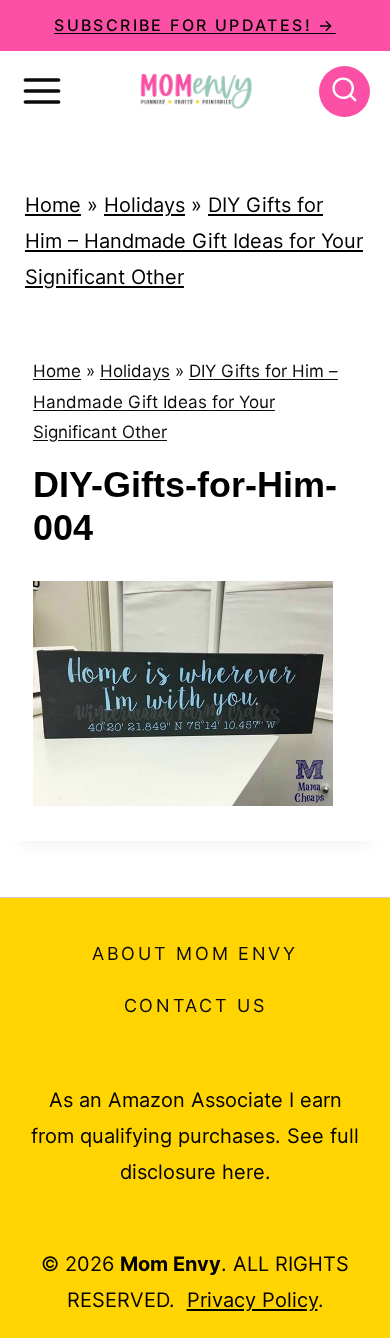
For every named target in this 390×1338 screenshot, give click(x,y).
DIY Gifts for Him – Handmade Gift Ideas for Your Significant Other (194, 241)
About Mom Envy (195, 953)
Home (53, 205)
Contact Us (195, 1005)
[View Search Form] (344, 91)
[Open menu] (42, 91)
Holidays (144, 205)
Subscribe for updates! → (195, 25)
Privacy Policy (252, 1300)
